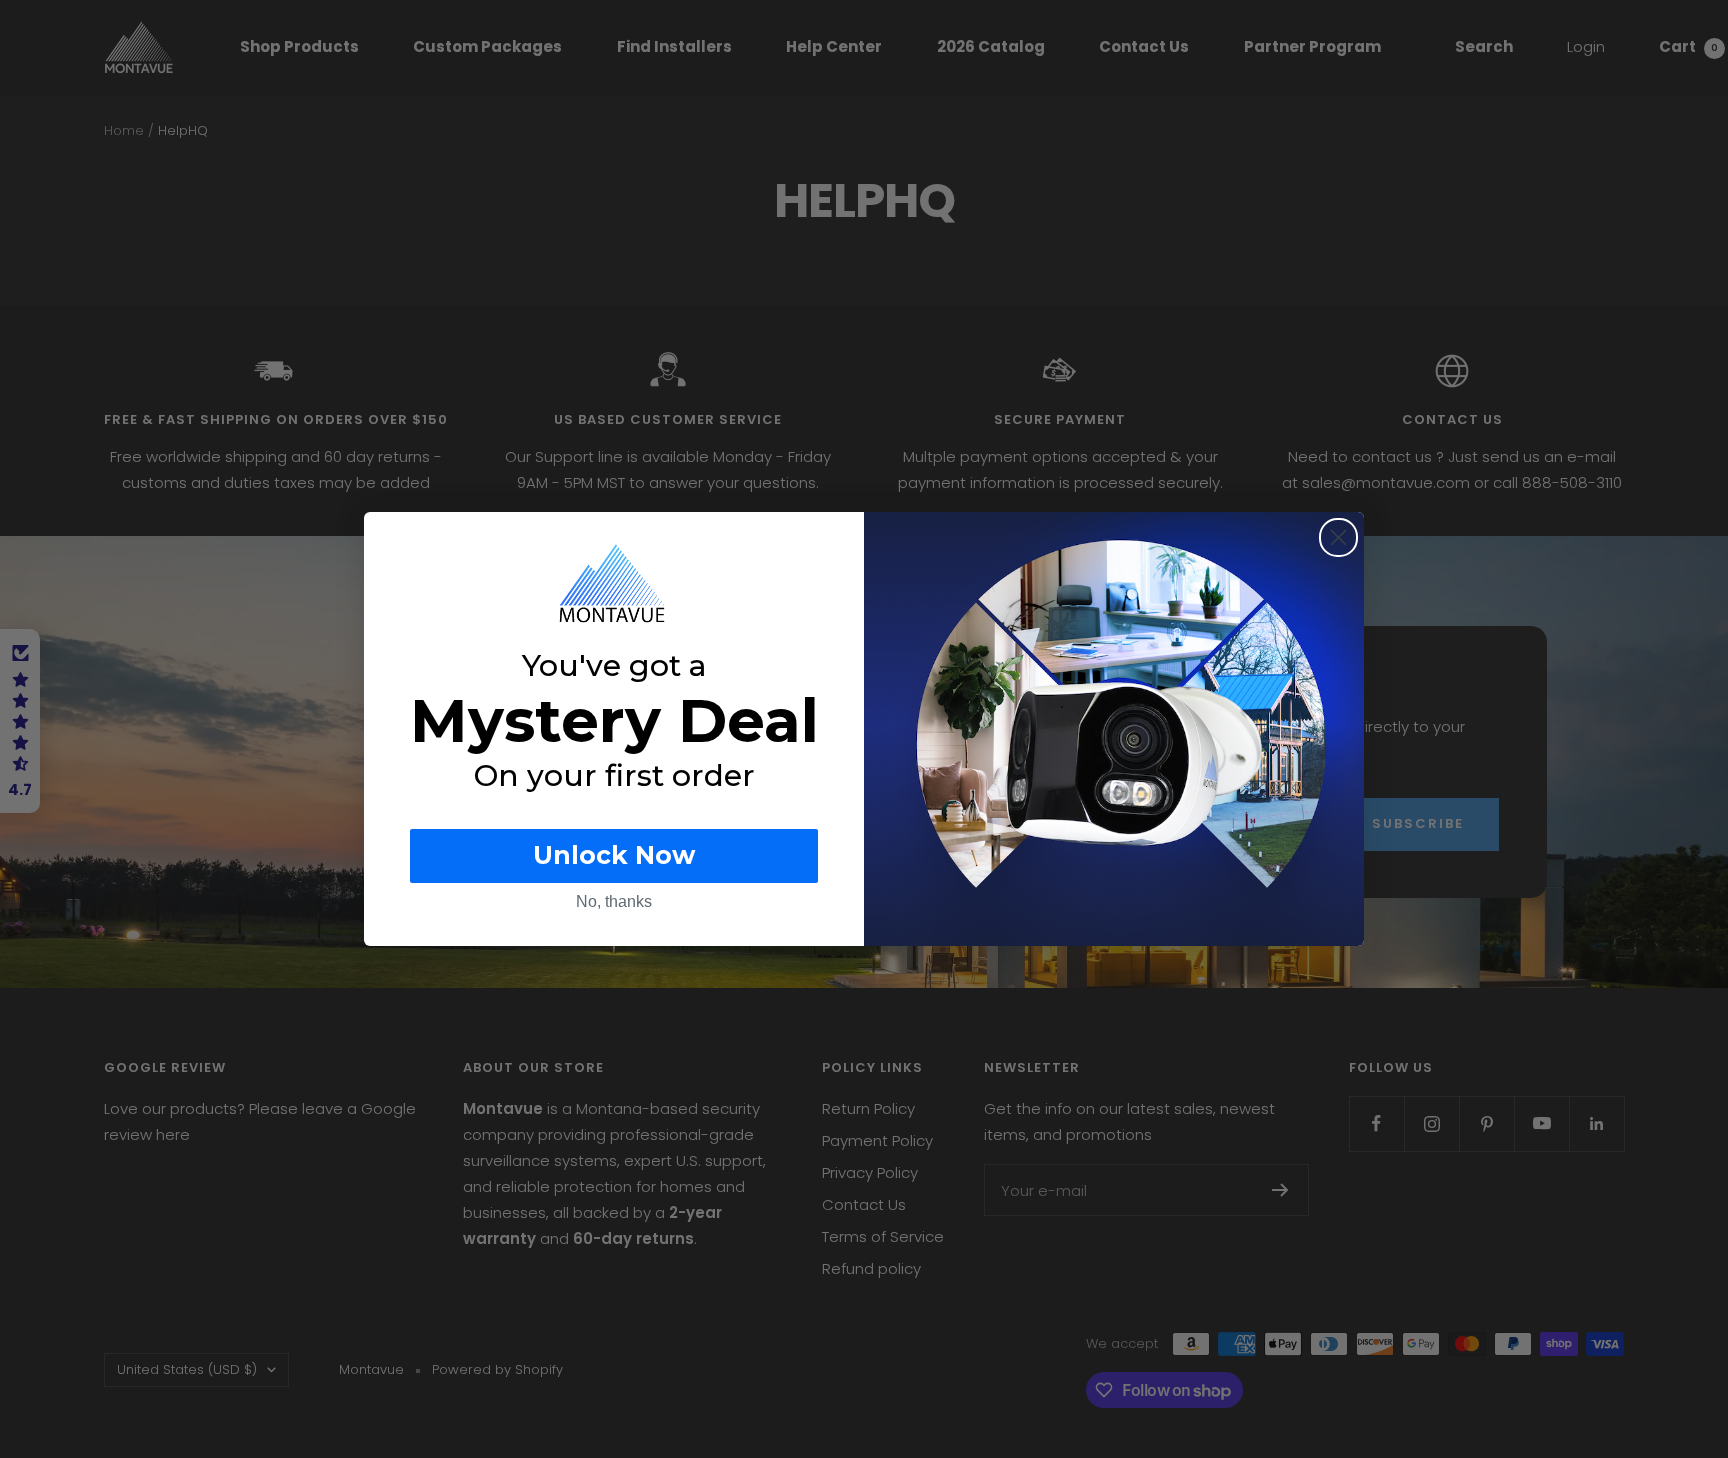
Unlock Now (614, 855)
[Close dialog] (1338, 537)
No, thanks (614, 901)
